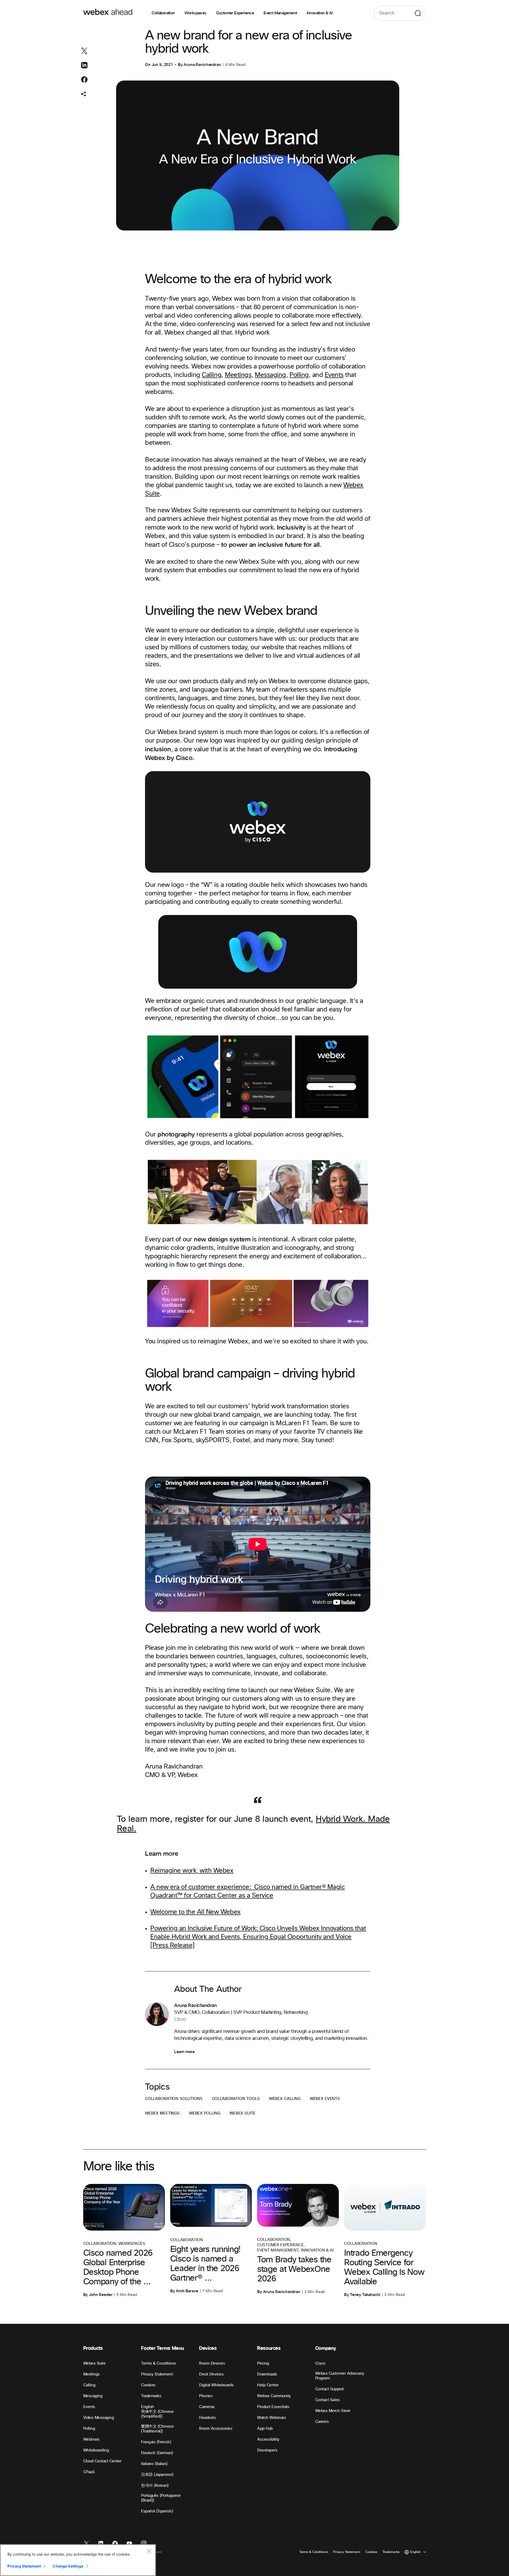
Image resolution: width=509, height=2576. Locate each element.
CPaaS (89, 2472)
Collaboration (163, 13)
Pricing (263, 2363)
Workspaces (196, 13)
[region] (78, 2560)
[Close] (149, 2551)
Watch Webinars (271, 2418)
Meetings (238, 375)
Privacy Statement (157, 2374)
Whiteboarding (96, 2450)
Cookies (148, 2385)
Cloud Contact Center (102, 2461)
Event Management (280, 13)
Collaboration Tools (236, 2099)
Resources (269, 2348)
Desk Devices (211, 2374)
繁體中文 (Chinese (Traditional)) (157, 2429)
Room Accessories (216, 2429)
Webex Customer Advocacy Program (340, 2376)
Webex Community (274, 2396)
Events (334, 375)
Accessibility (268, 2439)
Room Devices (212, 2363)
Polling (299, 375)
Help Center (268, 2385)
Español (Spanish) (157, 2511)
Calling (212, 375)
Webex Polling (205, 2113)
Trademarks (151, 2396)
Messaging (270, 375)
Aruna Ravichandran (202, 65)
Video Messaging (99, 2418)
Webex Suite (243, 2113)
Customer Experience (235, 13)
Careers (322, 2422)
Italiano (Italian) (154, 2464)
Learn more (184, 2052)
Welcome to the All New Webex (196, 1912)
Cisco (320, 2363)
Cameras (207, 2407)
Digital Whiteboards (216, 2385)
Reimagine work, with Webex (192, 1871)
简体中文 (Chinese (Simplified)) (157, 2414)
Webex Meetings (162, 2113)
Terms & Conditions (158, 2363)
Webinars (91, 2439)
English (148, 2407)
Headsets (207, 2418)
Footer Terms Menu (162, 2348)
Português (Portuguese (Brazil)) (161, 2498)
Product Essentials (273, 2407)
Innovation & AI (320, 13)
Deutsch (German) (157, 2453)
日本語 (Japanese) (157, 2475)
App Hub (265, 2429)
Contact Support (330, 2389)
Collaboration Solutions (174, 2099)
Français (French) (156, 2442)
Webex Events (325, 2099)
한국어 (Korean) (155, 2486)
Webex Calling (285, 2099)
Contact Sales (328, 2400)
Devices (208, 2348)
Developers (267, 2450)
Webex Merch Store (333, 2411)
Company (326, 2348)
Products (93, 2348)
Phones (206, 2396)
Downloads (267, 2374)
